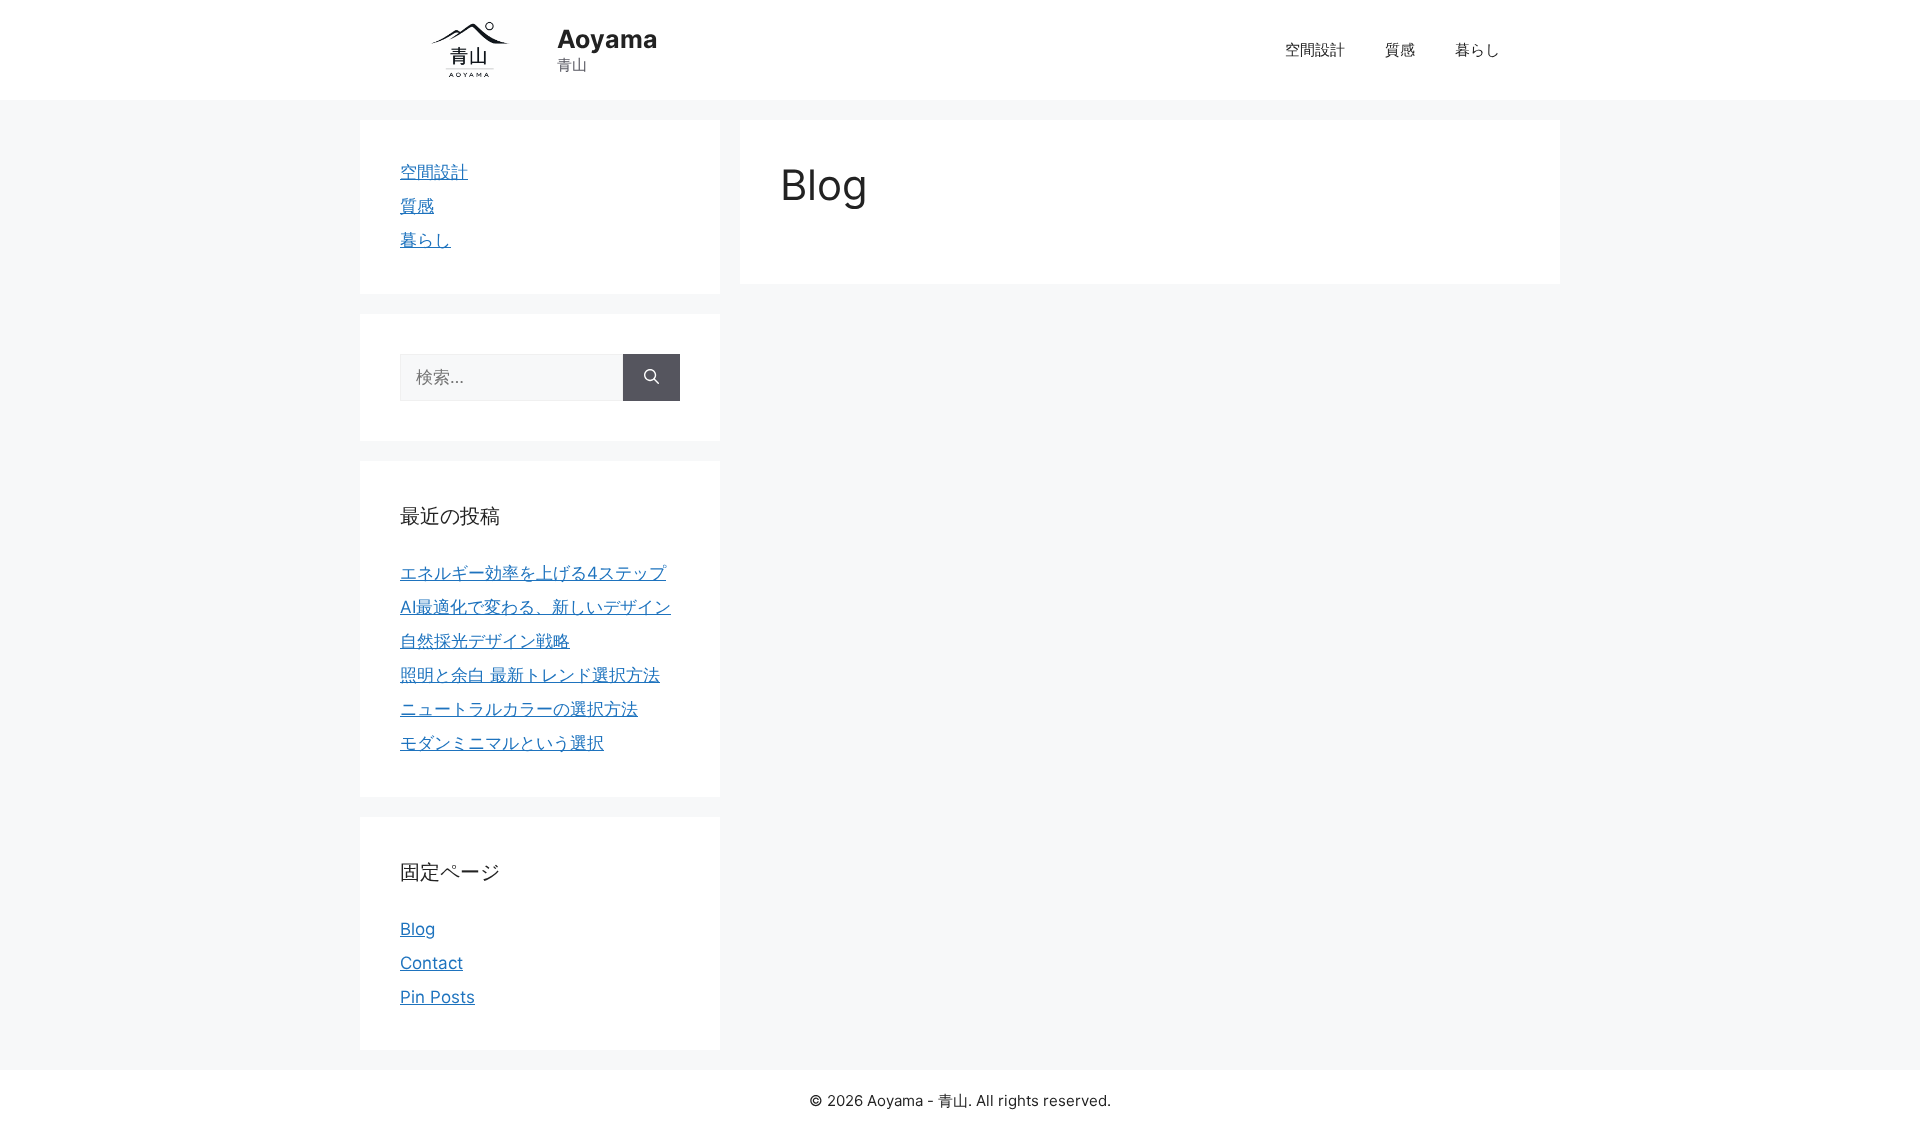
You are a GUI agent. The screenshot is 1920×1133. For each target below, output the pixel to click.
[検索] (651, 378)
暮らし (1477, 49)
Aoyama (607, 39)
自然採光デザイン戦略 (485, 641)
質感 (1400, 49)
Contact (431, 963)
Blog (417, 929)
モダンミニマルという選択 (502, 743)
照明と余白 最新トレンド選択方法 (530, 675)
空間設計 (1315, 49)
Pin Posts (437, 997)
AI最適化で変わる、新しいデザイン (535, 607)
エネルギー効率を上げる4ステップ (533, 573)
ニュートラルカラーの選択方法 (519, 709)
